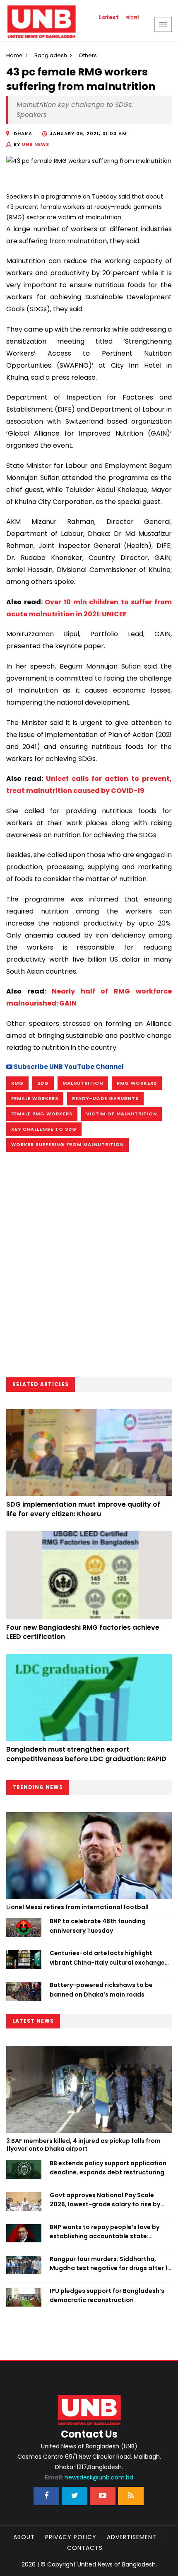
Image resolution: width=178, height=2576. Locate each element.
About (24, 2537)
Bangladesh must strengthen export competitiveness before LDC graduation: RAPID (86, 1754)
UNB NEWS (36, 144)
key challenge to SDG (44, 1129)
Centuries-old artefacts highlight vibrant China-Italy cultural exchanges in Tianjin (109, 1958)
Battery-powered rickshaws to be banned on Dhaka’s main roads (101, 1990)
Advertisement (132, 2537)
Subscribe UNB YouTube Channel (68, 1067)
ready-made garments (105, 1098)
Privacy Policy (71, 2537)
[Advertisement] (89, 1267)
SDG (43, 1083)
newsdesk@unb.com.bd (89, 2477)
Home (14, 55)
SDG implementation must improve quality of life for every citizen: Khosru (83, 1509)
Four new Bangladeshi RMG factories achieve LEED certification (83, 1632)
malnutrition (83, 1083)
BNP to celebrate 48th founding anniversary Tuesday (98, 1926)
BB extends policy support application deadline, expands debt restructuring (108, 2168)
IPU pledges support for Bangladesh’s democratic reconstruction (107, 2295)
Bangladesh (51, 55)
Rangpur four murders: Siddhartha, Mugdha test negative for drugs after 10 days (111, 2264)
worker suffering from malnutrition (67, 1144)
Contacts (85, 2548)
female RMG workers (42, 1114)
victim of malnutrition (121, 1114)
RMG (17, 1083)
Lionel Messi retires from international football (77, 1907)
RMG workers (137, 1083)
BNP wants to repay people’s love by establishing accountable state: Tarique (105, 2232)
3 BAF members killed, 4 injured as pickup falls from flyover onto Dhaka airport (83, 2145)
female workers (35, 1098)
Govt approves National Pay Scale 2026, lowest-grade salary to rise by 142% (105, 2200)
